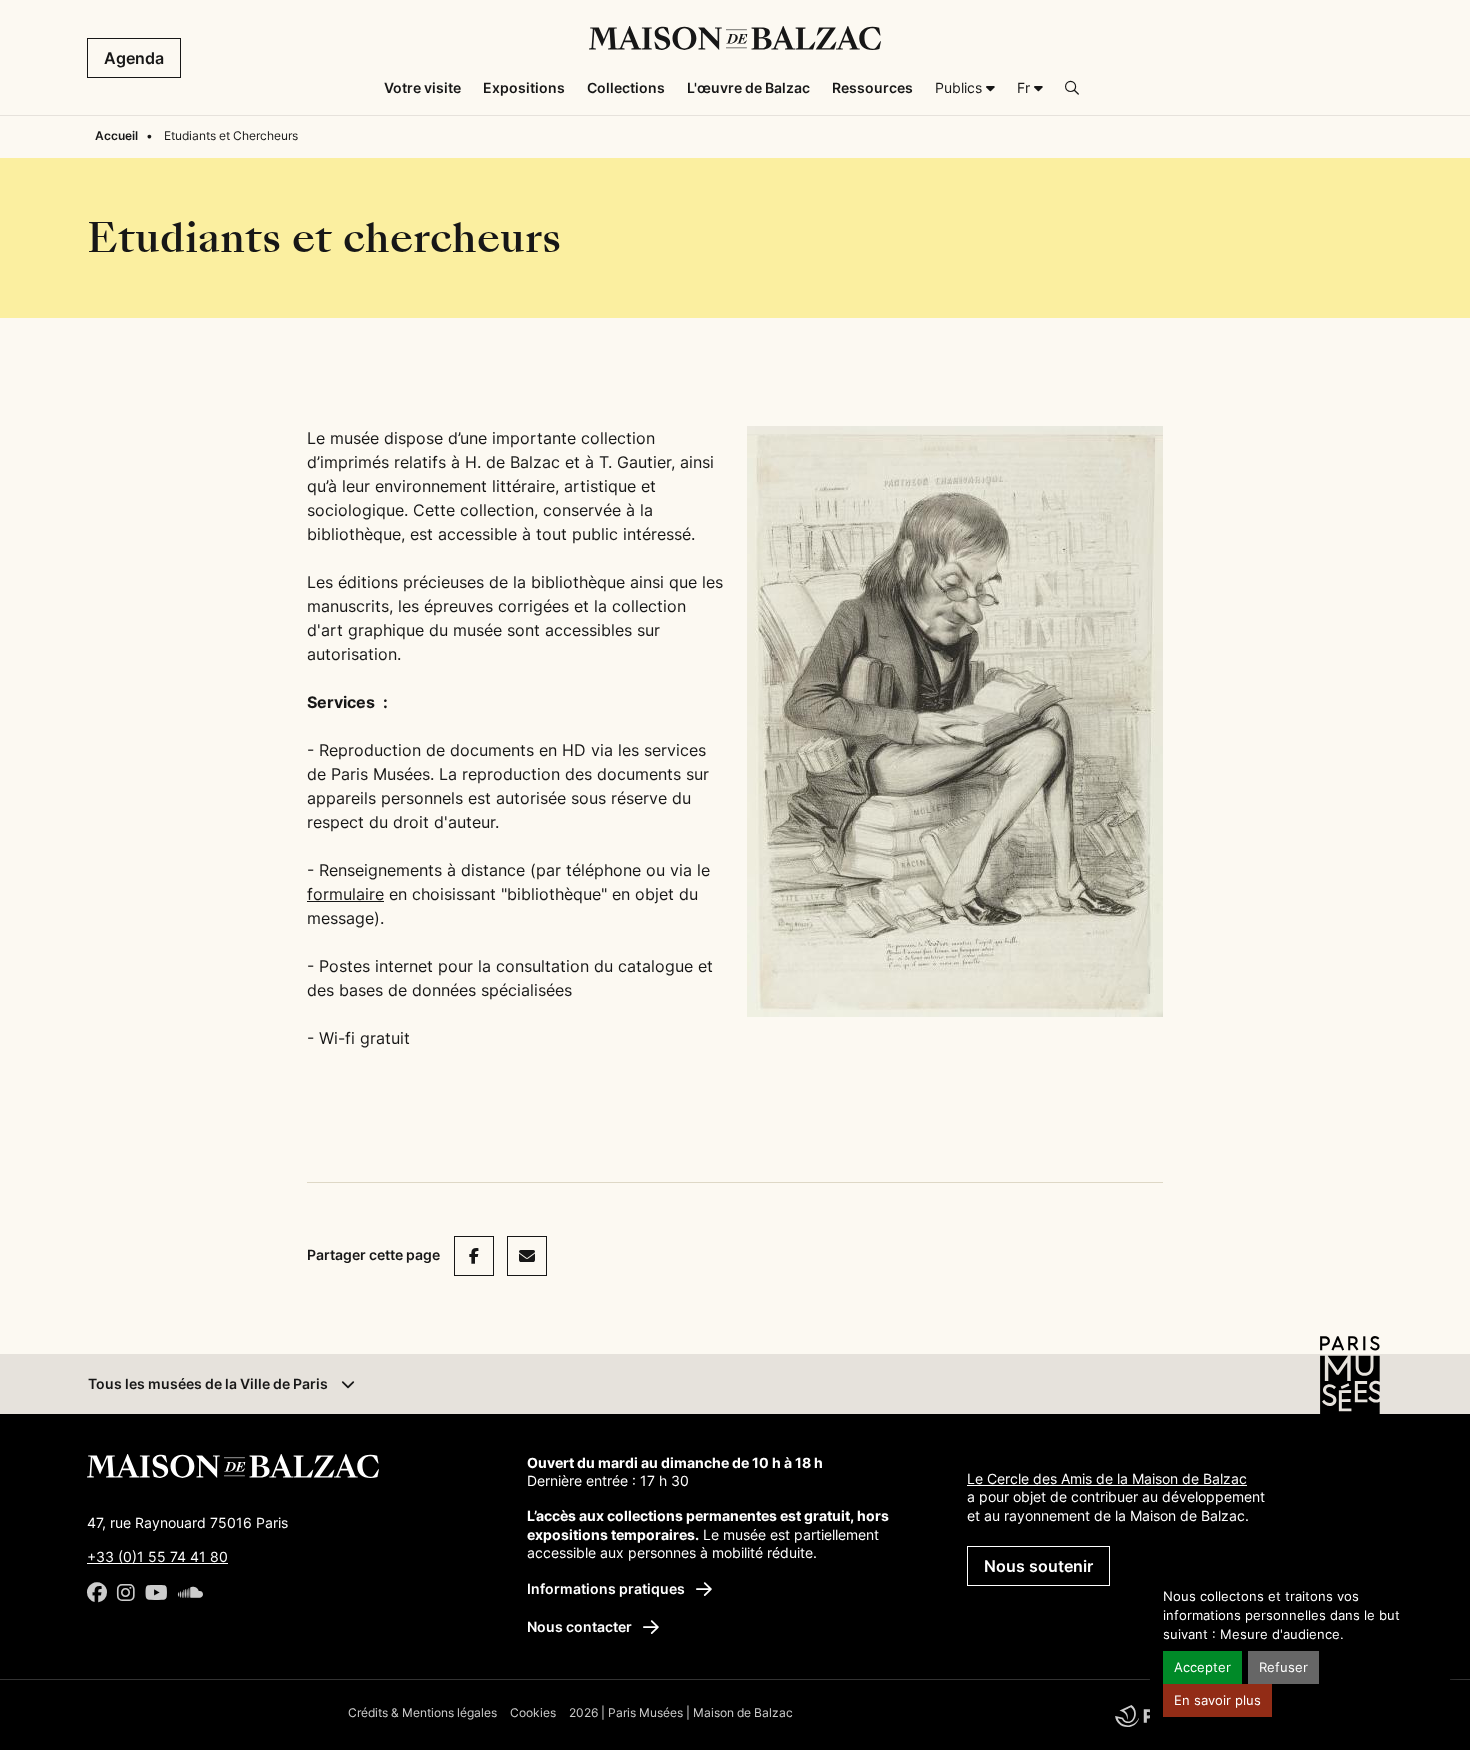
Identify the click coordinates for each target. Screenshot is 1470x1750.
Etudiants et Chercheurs (231, 135)
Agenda (134, 58)
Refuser (1283, 1667)
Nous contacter (581, 1626)
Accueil (116, 135)
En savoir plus (1217, 1700)
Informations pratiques (607, 1588)
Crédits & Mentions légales (422, 1712)
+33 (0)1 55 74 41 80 (157, 1556)
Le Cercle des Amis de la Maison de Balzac (1107, 1478)
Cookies (533, 1712)
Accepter (1202, 1667)
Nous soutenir (1038, 1566)
